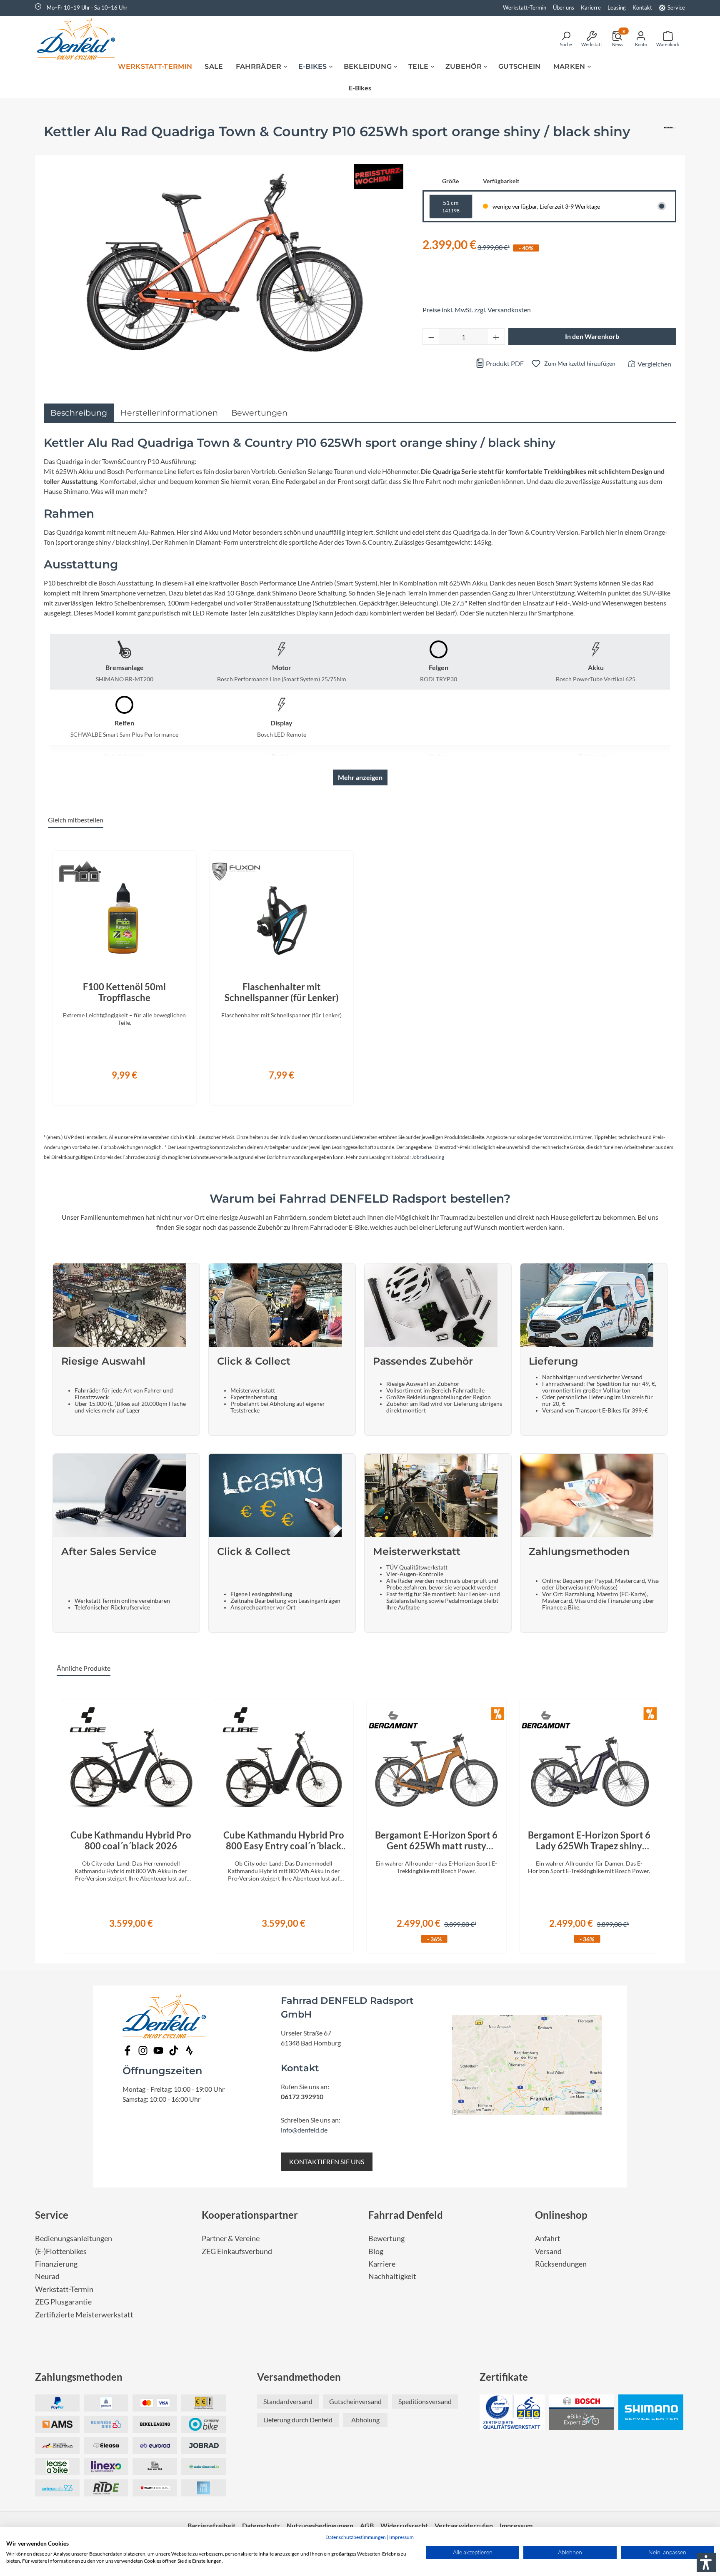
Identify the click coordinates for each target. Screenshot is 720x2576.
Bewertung (386, 2238)
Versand (548, 2251)
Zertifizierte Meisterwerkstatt (84, 2315)
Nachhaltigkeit (392, 2276)
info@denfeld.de (304, 2130)
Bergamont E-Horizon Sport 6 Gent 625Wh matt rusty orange (436, 1841)
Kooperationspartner (250, 2215)
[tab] (79, 413)
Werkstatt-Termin (525, 7)
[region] (360, 973)
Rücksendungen (561, 2264)
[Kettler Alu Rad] (670, 135)
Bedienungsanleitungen (74, 2238)
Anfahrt (548, 2238)
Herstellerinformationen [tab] (169, 413)
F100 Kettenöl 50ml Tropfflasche (124, 992)
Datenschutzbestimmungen (356, 2537)
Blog (376, 2251)
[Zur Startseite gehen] (79, 39)
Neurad (47, 2276)
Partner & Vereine (231, 2238)
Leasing (617, 7)
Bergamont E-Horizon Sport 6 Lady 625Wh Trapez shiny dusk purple (589, 1841)
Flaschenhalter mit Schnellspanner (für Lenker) (282, 992)
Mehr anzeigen (360, 777)
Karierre (591, 7)
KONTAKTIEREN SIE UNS (327, 2161)
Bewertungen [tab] (259, 413)
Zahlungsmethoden (79, 2377)
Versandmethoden (299, 2377)
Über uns (564, 7)
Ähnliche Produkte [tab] (84, 1668)
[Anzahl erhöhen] (496, 336)
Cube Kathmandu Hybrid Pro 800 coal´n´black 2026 (131, 1841)
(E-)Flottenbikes (61, 2251)
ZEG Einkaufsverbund (237, 2251)
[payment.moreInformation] (57, 2424)
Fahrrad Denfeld (406, 2215)
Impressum (401, 2537)
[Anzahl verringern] (431, 336)
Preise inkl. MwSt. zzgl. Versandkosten (477, 310)
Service (676, 7)
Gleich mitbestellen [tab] (76, 820)
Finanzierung (56, 2264)
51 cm (451, 206)
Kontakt (642, 7)
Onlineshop (561, 2215)
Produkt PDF (504, 363)
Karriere (382, 2264)
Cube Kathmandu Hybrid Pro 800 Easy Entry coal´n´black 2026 (284, 1841)
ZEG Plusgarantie (63, 2302)
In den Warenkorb (592, 336)
